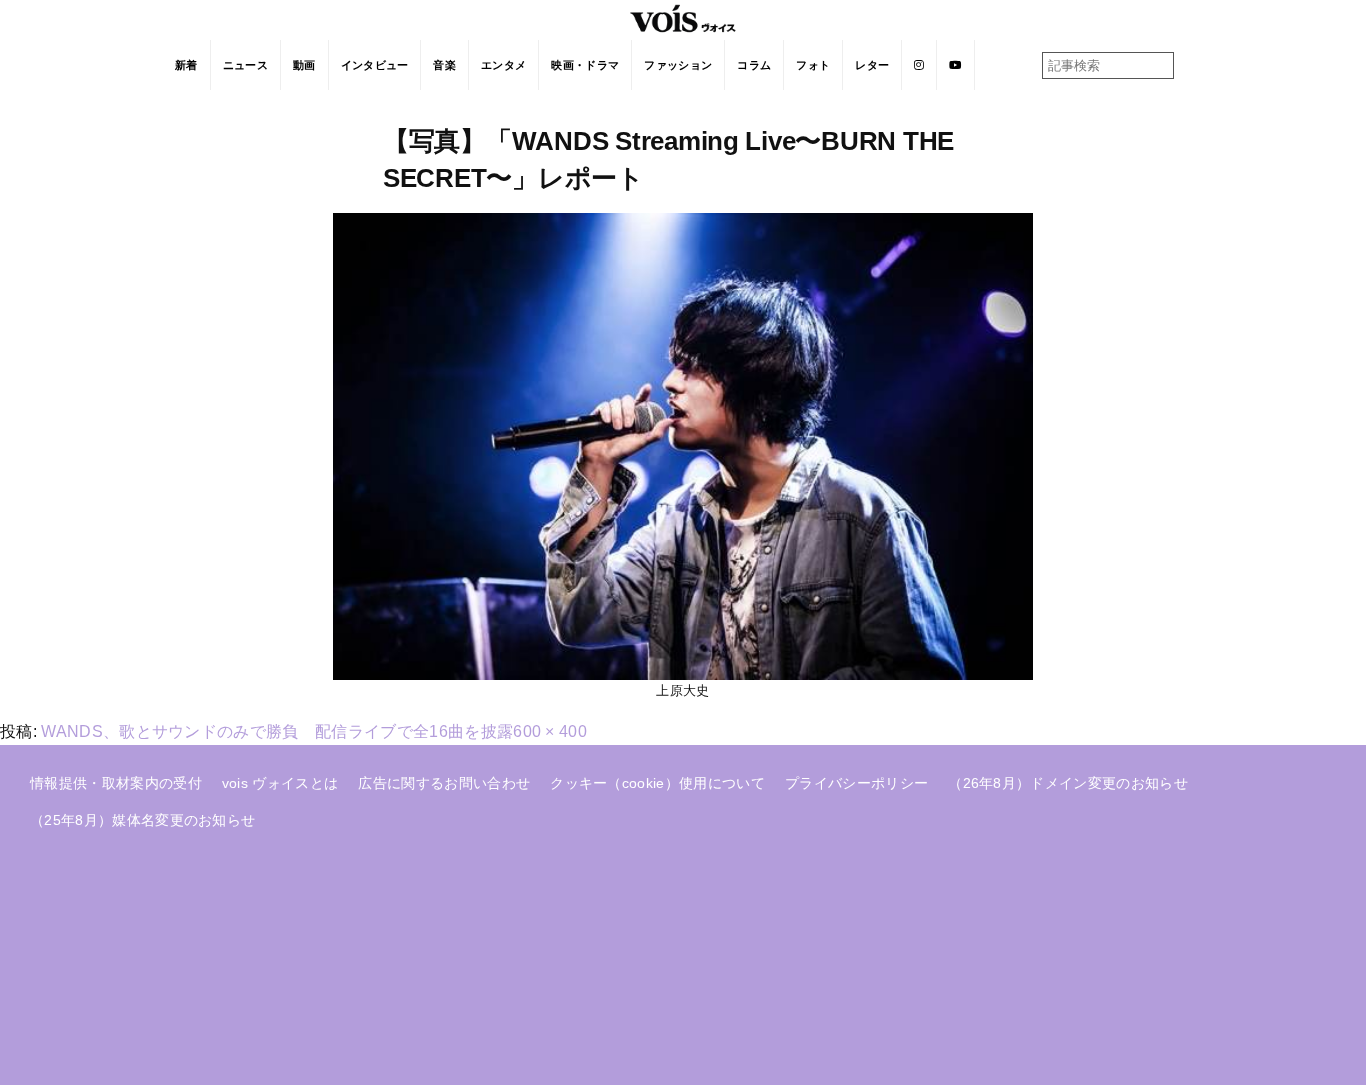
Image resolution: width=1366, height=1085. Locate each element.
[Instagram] (919, 65)
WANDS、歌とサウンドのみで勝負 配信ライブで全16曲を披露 (277, 731)
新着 (186, 65)
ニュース (245, 65)
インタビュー (375, 65)
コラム (754, 65)
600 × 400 (550, 731)
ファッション (678, 65)
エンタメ (503, 65)
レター (872, 65)
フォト (813, 65)
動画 (304, 65)
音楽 (444, 65)
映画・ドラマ (585, 65)
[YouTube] (955, 65)
